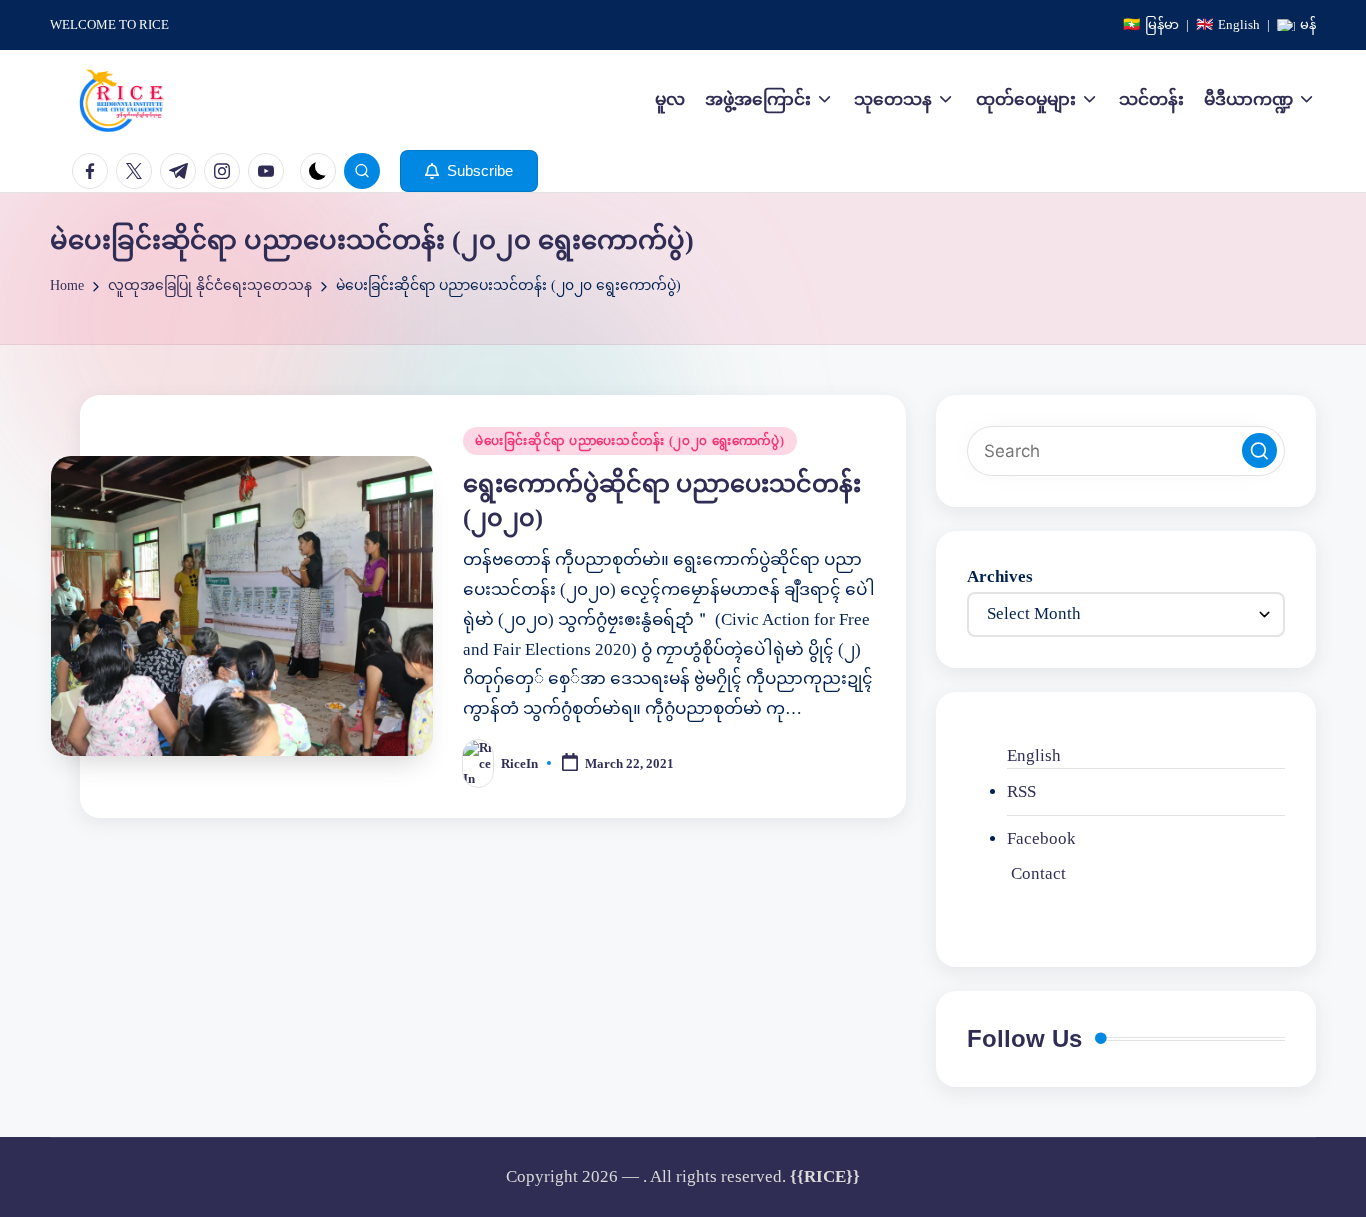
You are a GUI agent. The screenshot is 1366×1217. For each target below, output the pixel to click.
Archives (1000, 576)
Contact (1038, 873)
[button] (469, 171)
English (1034, 755)
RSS (1021, 791)
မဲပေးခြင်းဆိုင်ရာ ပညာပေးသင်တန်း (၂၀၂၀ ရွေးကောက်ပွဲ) (629, 441)
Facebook (1041, 838)
